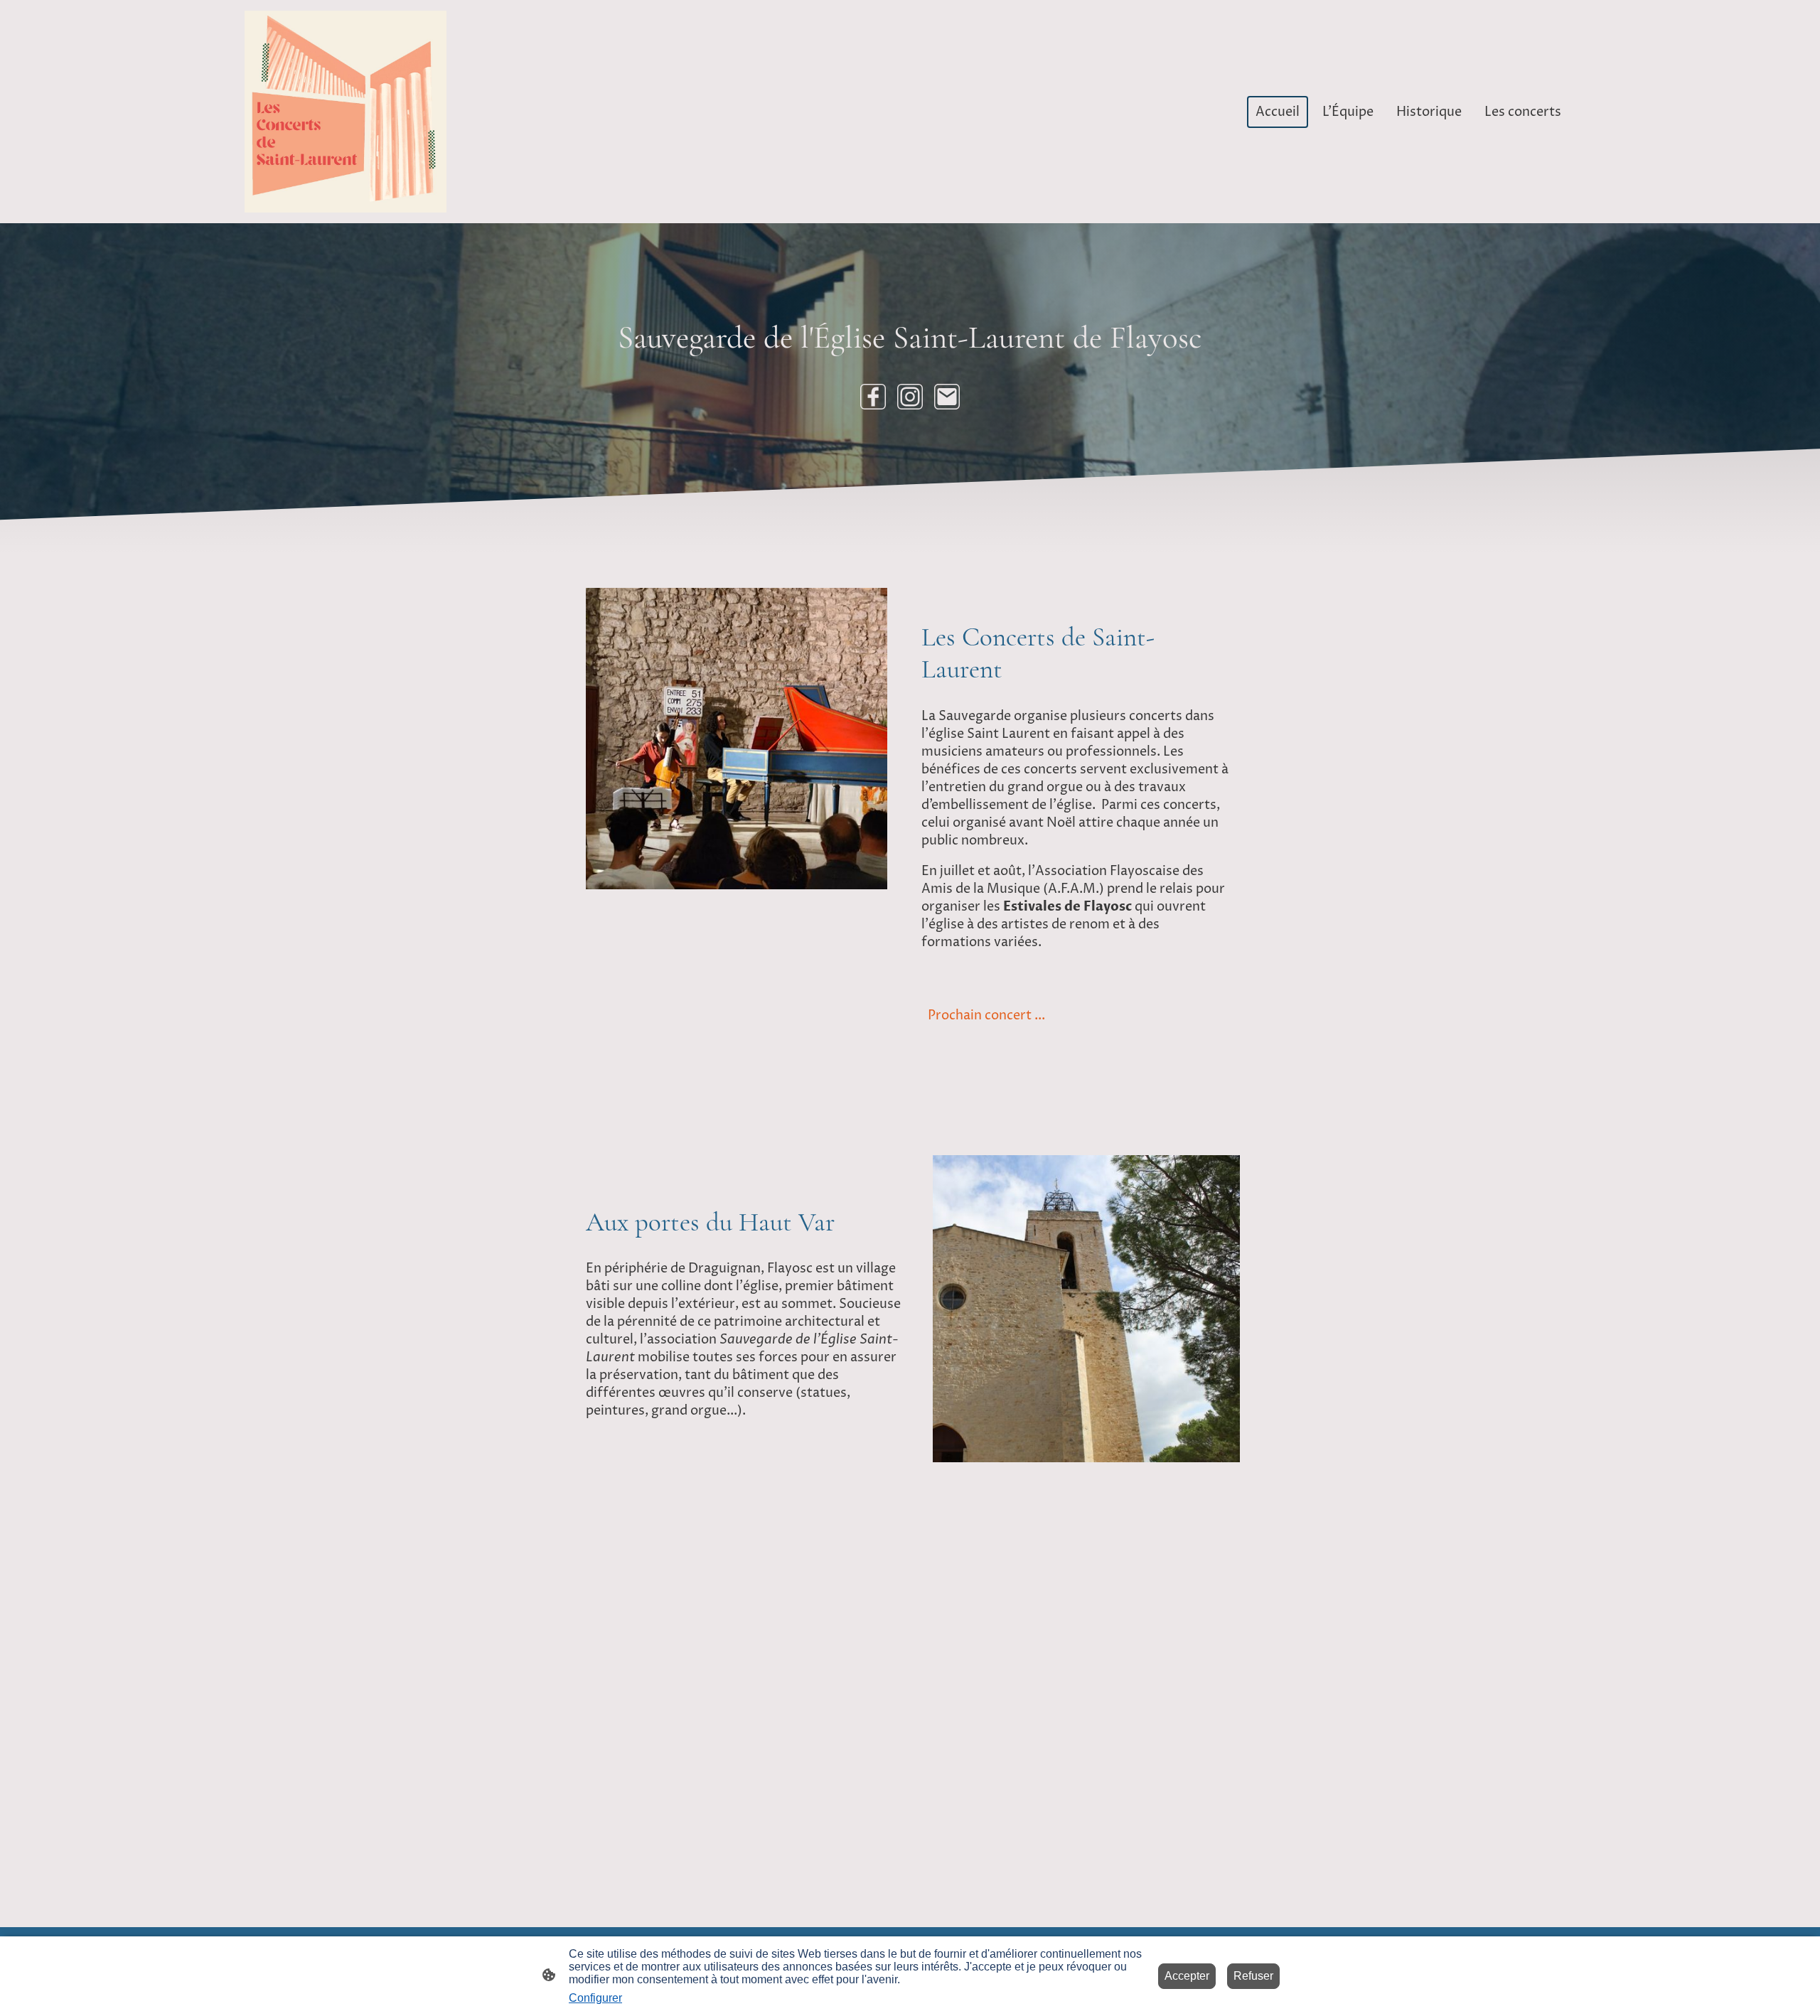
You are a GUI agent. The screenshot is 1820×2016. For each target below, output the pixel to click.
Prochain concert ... (986, 1015)
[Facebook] (873, 397)
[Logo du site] (346, 112)
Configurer (595, 1998)
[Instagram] (910, 397)
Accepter (1187, 1976)
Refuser (1253, 1976)
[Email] (947, 397)
